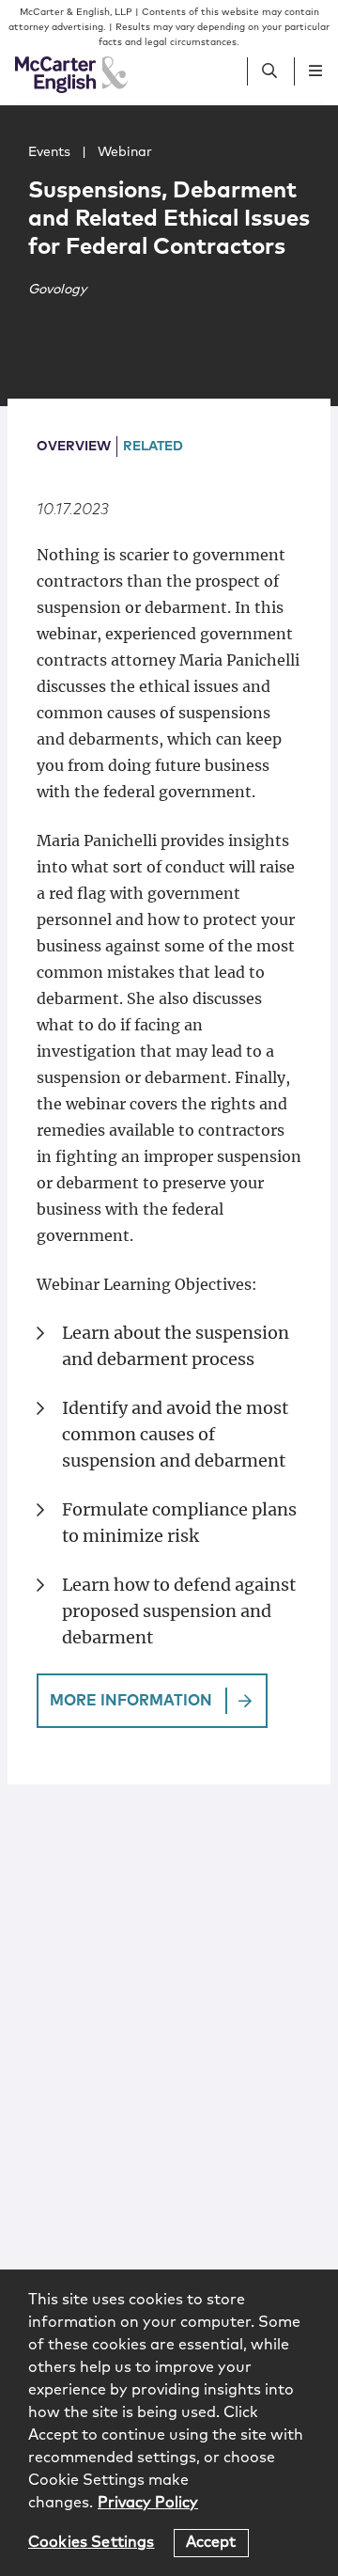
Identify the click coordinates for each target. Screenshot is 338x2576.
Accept (211, 2542)
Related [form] (153, 447)
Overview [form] (74, 447)
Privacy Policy (148, 2503)
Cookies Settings (92, 2542)
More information (131, 1701)
